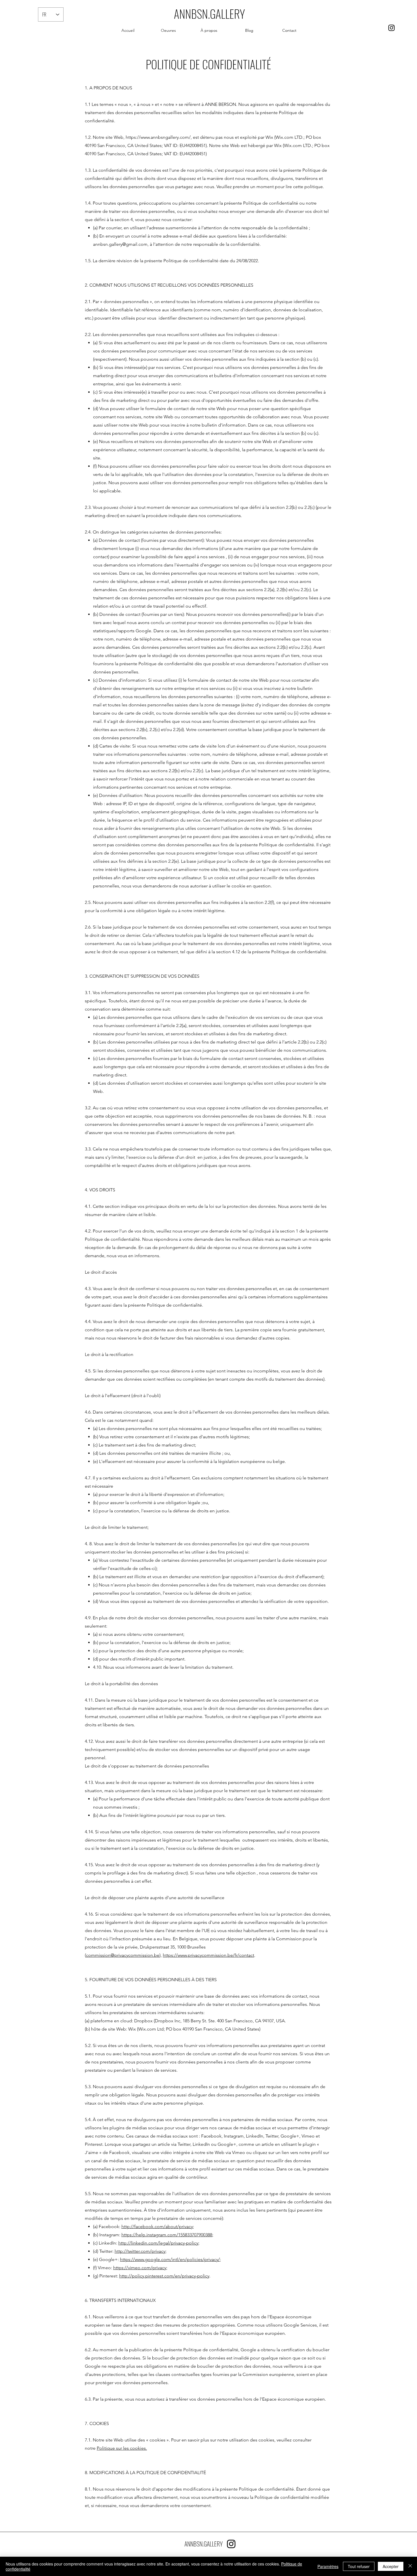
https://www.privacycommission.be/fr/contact (208, 1955)
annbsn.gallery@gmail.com (120, 244)
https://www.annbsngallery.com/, (159, 137)
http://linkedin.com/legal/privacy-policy (158, 2243)
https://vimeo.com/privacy (140, 2268)
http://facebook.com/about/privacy (157, 2227)
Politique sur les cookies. (122, 2448)
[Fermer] (410, 2566)
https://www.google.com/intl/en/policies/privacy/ (170, 2259)
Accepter (391, 2566)
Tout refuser (359, 2566)
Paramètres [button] (328, 2566)
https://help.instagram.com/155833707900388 (167, 2235)
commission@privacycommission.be (123, 1955)
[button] (168, 30)
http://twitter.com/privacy (140, 2251)
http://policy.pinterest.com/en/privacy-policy (164, 2276)
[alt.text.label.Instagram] (391, 28)
